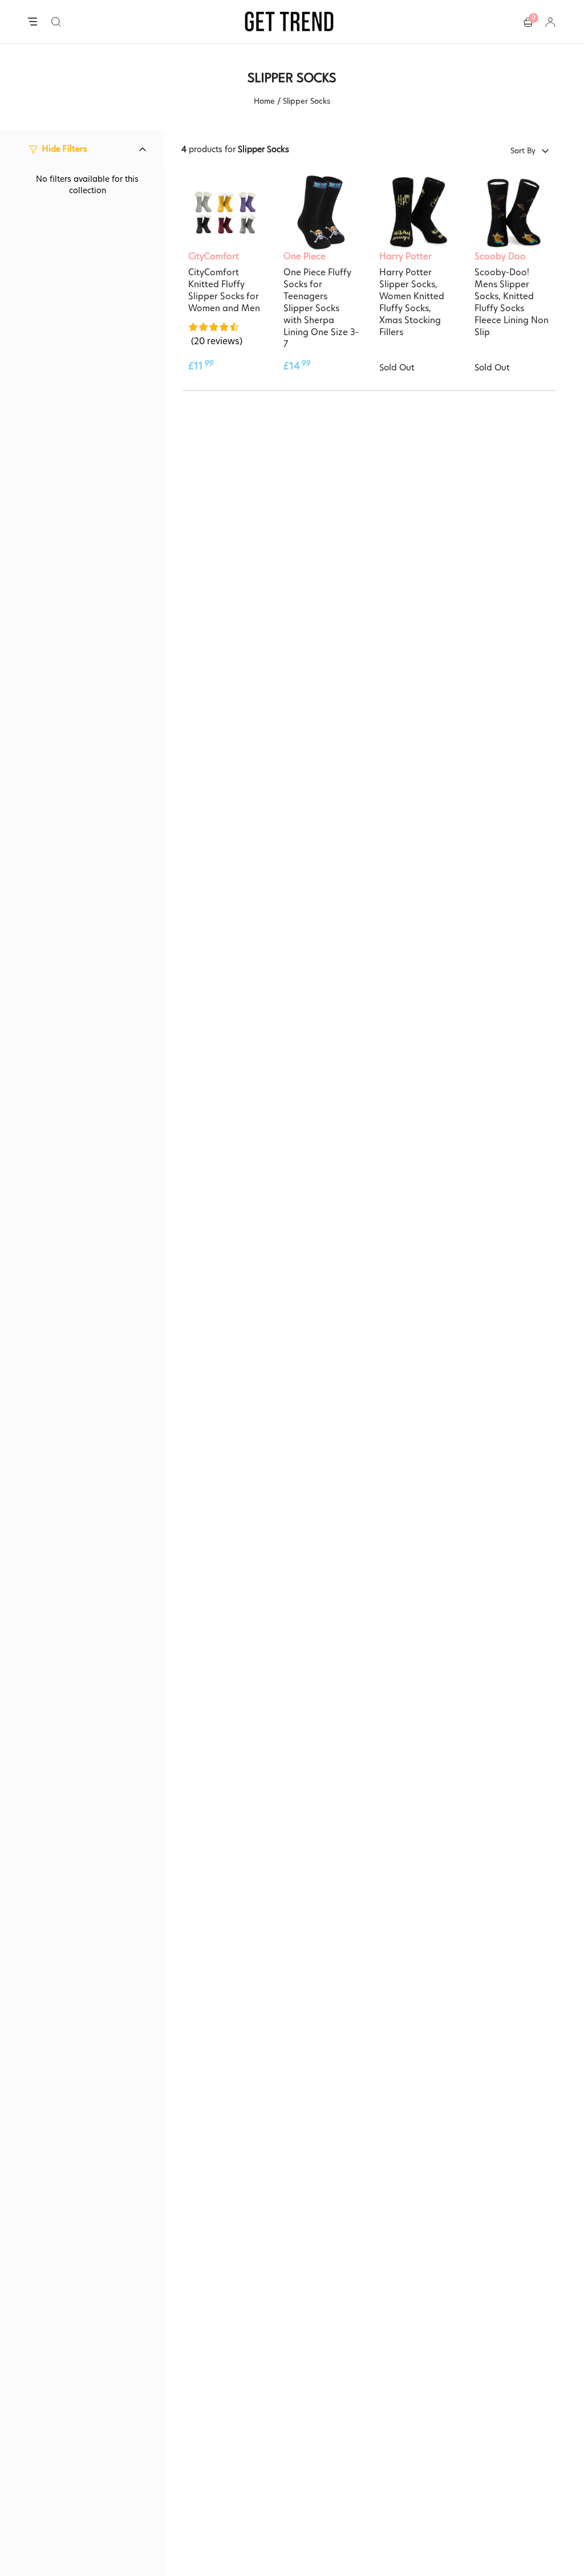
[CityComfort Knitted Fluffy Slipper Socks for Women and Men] (226, 213)
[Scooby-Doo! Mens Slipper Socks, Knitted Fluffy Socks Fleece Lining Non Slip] (512, 213)
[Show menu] (33, 22)
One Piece (305, 256)
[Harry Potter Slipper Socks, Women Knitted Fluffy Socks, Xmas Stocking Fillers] (417, 213)
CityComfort (214, 256)
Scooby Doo (500, 256)
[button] (56, 22)
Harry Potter (405, 256)
